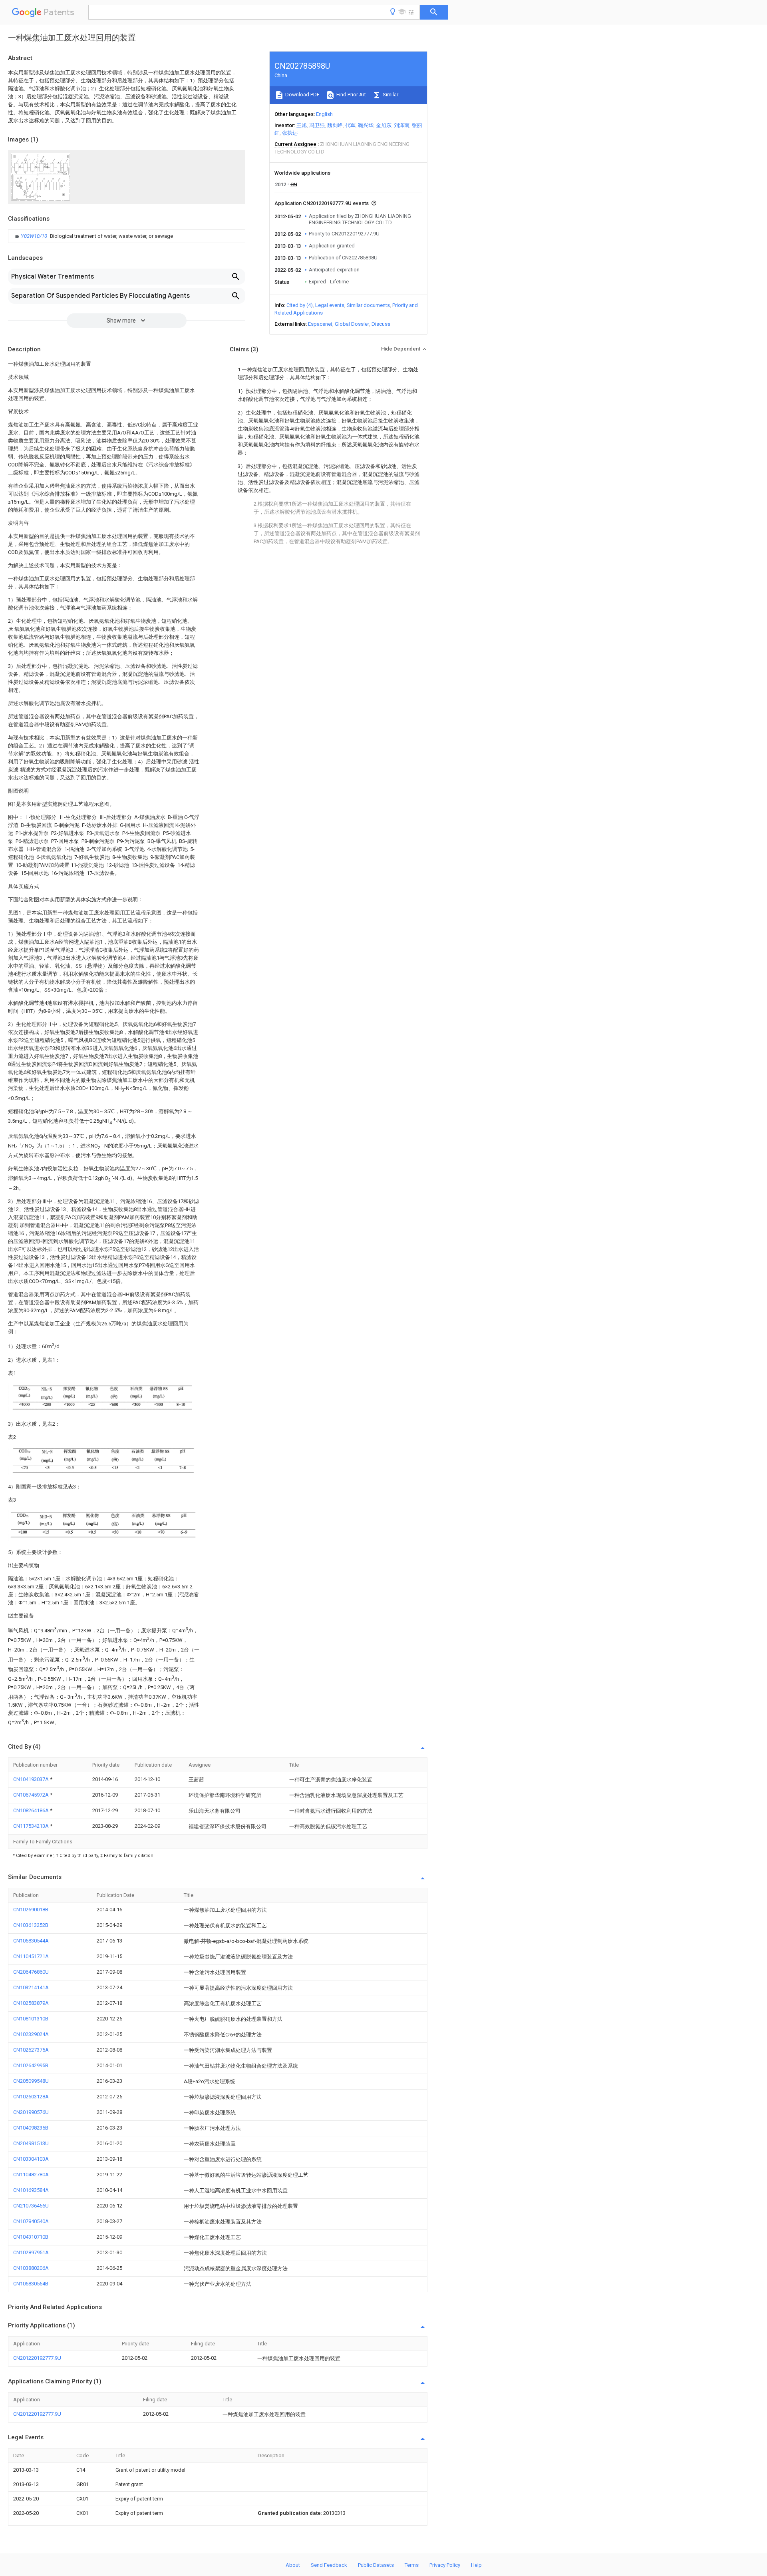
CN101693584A (31, 2190)
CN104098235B (31, 2128)
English (324, 114)
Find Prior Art (351, 95)
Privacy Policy (445, 2565)
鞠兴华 (366, 125)
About (293, 2565)
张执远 (290, 133)
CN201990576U (31, 2112)
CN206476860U (31, 1972)
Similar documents (368, 305)
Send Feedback (329, 2565)
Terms (412, 2565)
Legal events (330, 305)
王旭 (302, 125)
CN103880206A (31, 2268)
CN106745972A (32, 1795)
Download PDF (302, 95)
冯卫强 (317, 125)
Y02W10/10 (35, 236)
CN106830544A (31, 1941)
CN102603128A (31, 2097)
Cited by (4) (300, 305)
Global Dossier (352, 324)
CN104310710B (31, 2237)
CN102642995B (31, 2065)
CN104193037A (32, 1779)
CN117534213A (32, 1826)
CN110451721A (31, 1956)
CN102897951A (31, 2252)
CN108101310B (31, 2019)
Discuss (381, 324)
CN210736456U (31, 2206)
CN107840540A (31, 2221)
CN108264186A (32, 1810)
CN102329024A (31, 2034)
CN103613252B (31, 1925)
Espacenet (320, 324)
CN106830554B (31, 2284)
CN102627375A (31, 2050)
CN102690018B (31, 1910)
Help (476, 2565)
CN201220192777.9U (37, 2358)
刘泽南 (402, 125)
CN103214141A (31, 1987)
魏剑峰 (335, 125)
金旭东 (384, 125)
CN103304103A (31, 2159)
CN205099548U (31, 2081)
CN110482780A (31, 2175)
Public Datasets (376, 2565)
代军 (350, 125)
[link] (93, 236)
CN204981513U (31, 2143)
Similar (390, 95)
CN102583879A (31, 2003)
